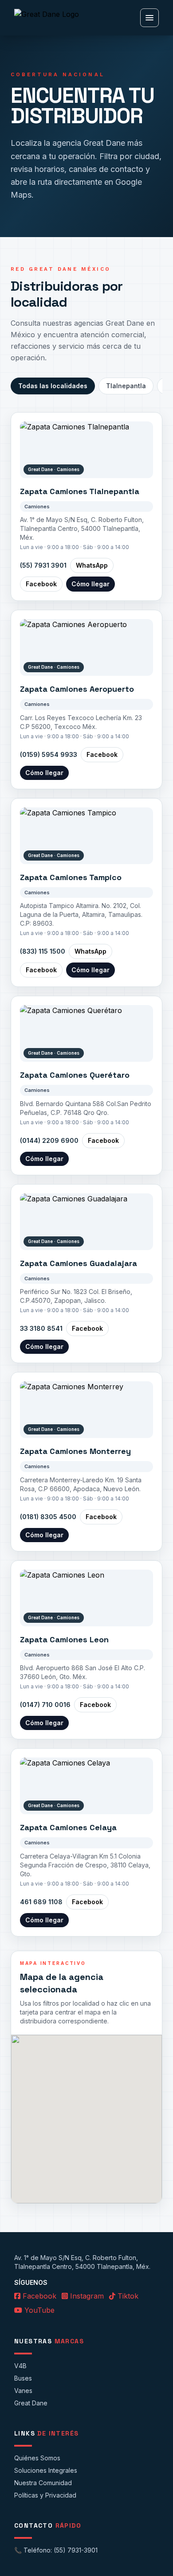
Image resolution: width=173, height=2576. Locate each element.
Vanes (23, 2391)
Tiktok (127, 2296)
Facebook (41, 584)
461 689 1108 (41, 1902)
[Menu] (149, 18)
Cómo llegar (90, 584)
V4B (20, 2366)
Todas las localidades (53, 386)
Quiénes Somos (37, 2458)
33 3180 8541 (41, 1328)
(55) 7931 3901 (43, 565)
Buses (23, 2378)
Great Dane (31, 2403)
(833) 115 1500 (43, 951)
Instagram (86, 2296)
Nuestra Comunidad (43, 2483)
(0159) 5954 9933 (49, 754)
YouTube (38, 2310)
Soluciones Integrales (46, 2470)
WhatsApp (92, 565)
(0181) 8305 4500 (48, 1517)
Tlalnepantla (126, 386)
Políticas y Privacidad (45, 2495)
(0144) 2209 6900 (49, 1140)
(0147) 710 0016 (45, 1705)
